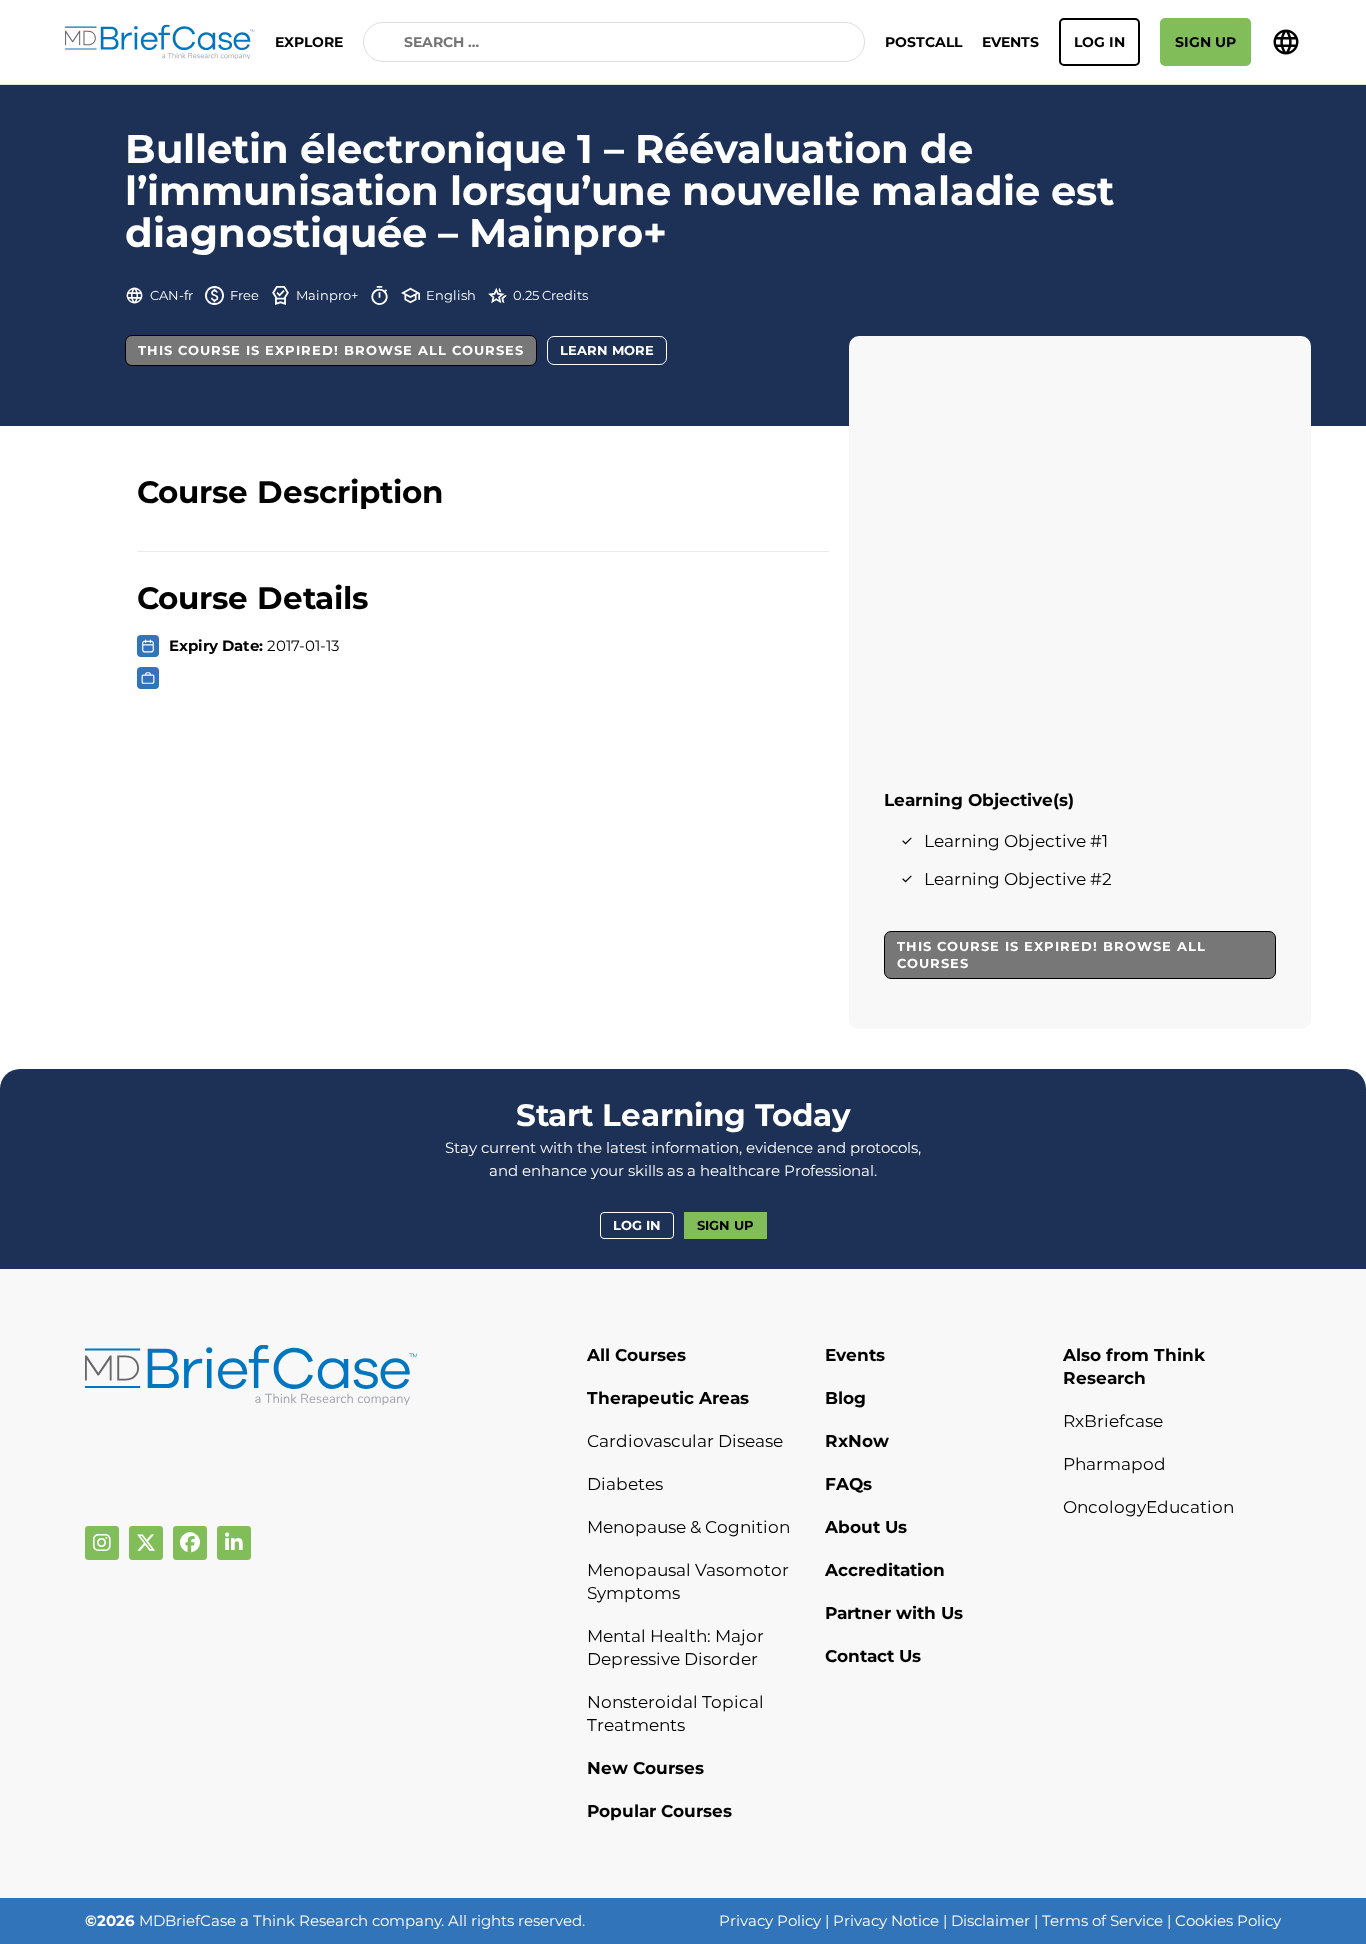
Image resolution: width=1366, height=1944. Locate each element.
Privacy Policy (770, 1920)
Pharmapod (1114, 1464)
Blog (845, 1398)
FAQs (848, 1484)
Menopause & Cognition (688, 1527)
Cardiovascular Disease (685, 1441)
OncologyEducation (1148, 1507)
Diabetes (625, 1484)
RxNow (857, 1441)
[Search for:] (614, 42)
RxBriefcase (1113, 1421)
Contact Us (873, 1656)
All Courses (636, 1355)
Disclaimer (990, 1920)
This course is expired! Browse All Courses (331, 350)
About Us (866, 1527)
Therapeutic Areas (668, 1398)
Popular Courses (659, 1811)
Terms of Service (1102, 1920)
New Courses (645, 1768)
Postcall (923, 42)
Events (1010, 42)
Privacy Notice (886, 1920)
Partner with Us (894, 1613)
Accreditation (885, 1570)
